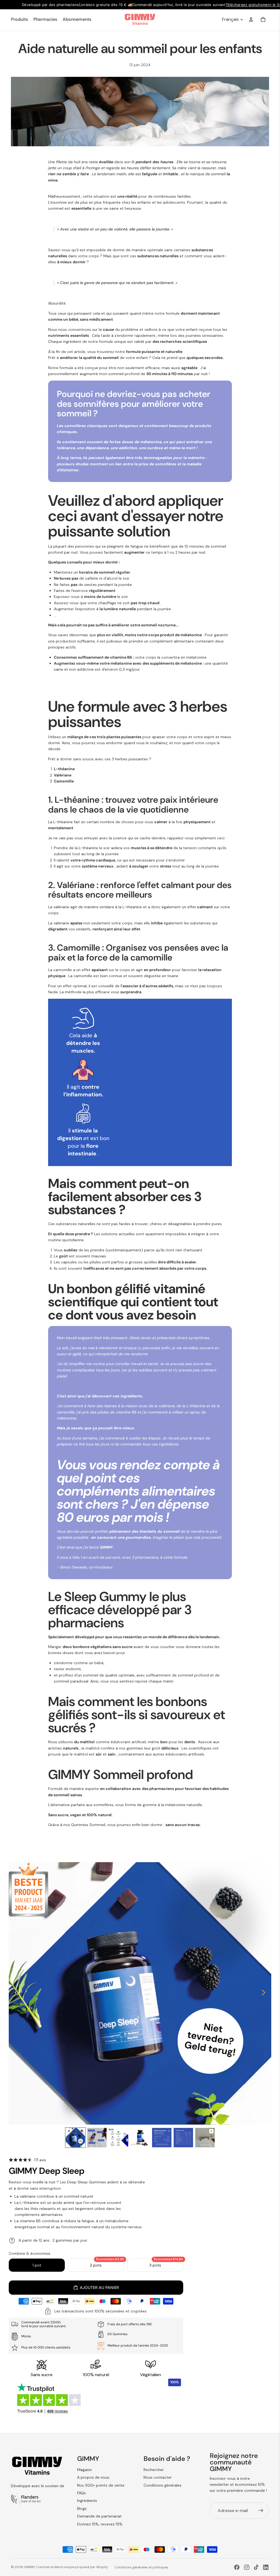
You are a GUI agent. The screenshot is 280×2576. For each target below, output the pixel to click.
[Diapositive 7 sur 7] (205, 2138)
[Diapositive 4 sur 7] (140, 2138)
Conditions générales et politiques (141, 2567)
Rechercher (154, 2470)
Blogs (82, 2508)
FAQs (81, 2493)
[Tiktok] (256, 2567)
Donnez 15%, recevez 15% (100, 2524)
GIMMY (29, 2567)
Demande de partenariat (99, 2516)
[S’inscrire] (261, 2511)
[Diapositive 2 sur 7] (97, 2138)
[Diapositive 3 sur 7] (119, 2138)
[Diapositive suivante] (265, 1993)
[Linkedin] (266, 2567)
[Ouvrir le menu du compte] (251, 19)
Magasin (84, 2470)
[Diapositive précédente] (15, 1993)
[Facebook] (237, 2567)
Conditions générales (163, 2485)
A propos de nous (93, 2477)
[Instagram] (247, 2567)
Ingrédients (87, 2501)
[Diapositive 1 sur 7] (75, 2138)
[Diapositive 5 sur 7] (162, 2138)
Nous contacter (158, 2477)
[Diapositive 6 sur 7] (183, 2138)
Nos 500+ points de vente (101, 2485)
